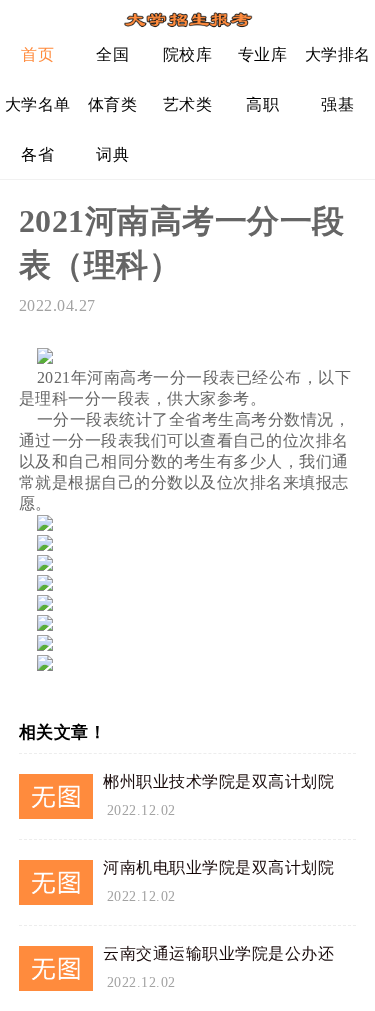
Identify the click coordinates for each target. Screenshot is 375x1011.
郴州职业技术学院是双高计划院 (218, 781)
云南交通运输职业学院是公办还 (218, 953)
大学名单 (38, 104)
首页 (37, 54)
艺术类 (188, 104)
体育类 (113, 104)
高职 (262, 104)
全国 (112, 54)
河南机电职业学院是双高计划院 (218, 867)
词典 (112, 154)
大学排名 (338, 54)
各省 (37, 154)
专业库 (263, 54)
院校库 (188, 54)
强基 (337, 104)
